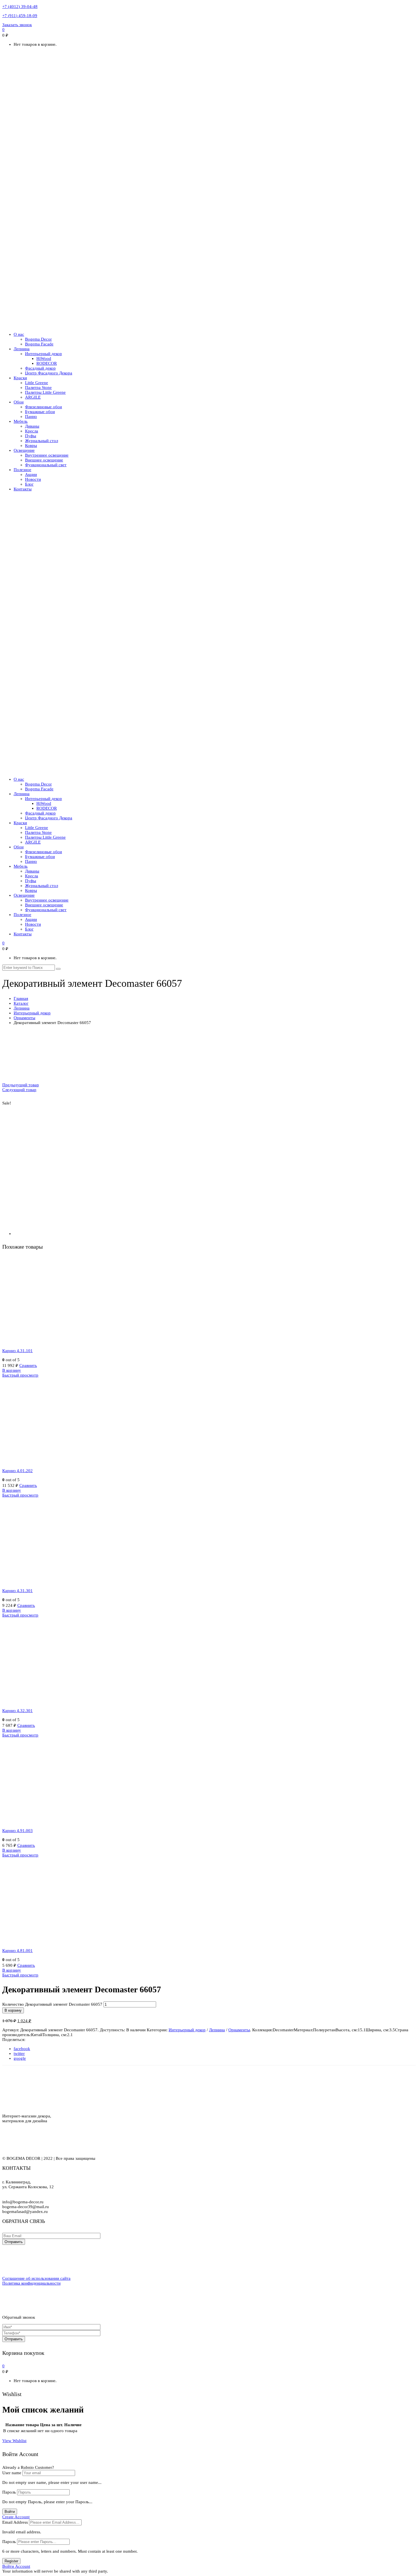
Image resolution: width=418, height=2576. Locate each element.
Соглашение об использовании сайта (36, 2278)
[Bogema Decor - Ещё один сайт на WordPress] (209, 325)
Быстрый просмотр (20, 1375)
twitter (19, 2053)
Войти (10, 2512)
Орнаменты (24, 1018)
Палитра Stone (38, 387)
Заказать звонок (17, 25)
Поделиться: (14, 2040)
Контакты (23, 489)
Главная (21, 998)
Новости (33, 479)
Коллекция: (262, 2030)
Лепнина (22, 349)
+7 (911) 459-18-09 (20, 16)
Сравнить (28, 1365)
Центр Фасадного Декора (49, 373)
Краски (20, 378)
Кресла (32, 431)
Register (11, 2561)
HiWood (44, 358)
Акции (31, 474)
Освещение (24, 450)
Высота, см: (347, 2030)
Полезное (22, 470)
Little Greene (37, 383)
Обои (19, 402)
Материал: (303, 2030)
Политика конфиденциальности (31, 2283)
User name (12, 2473)
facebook (22, 2049)
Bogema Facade (39, 344)
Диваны (32, 426)
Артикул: (11, 2030)
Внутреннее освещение (47, 455)
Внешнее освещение (44, 460)
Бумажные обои (40, 412)
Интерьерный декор (44, 354)
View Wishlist (14, 2441)
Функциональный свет (46, 465)
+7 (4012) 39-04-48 (20, 7)
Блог (29, 484)
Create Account (16, 2517)
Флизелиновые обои (44, 407)
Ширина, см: (377, 2030)
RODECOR (47, 363)
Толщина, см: (55, 2035)
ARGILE (33, 397)
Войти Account (16, 2566)
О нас (19, 334)
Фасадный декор (40, 368)
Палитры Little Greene (45, 392)
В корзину (12, 1370)
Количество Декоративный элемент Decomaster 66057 (52, 2004)
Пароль (9, 2492)
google (20, 2058)
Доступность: (112, 2030)
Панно (31, 416)
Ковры (31, 445)
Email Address (15, 2522)
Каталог (21, 1003)
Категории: (157, 2030)
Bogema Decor (38, 339)
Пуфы (31, 436)
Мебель (21, 421)
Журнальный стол (42, 441)
